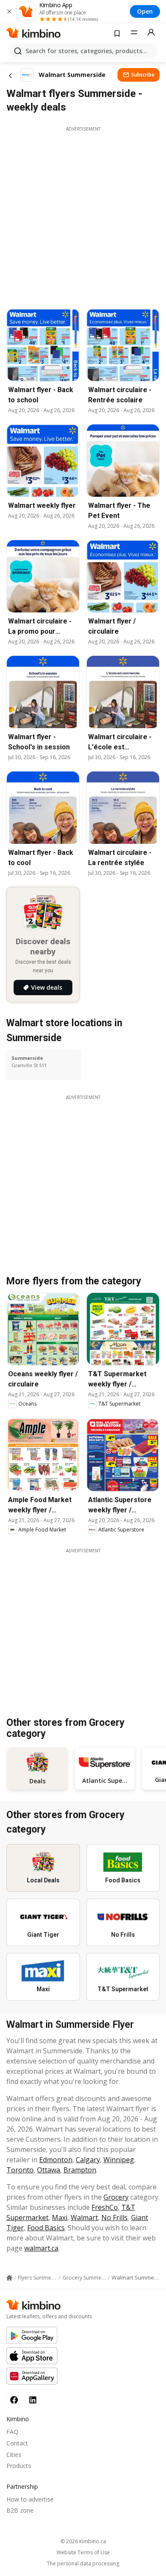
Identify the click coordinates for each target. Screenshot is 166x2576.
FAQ (12, 2432)
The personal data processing (83, 2564)
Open (145, 11)
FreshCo (105, 2207)
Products (19, 2466)
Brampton (80, 2170)
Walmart (84, 2217)
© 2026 (83, 2541)
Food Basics (46, 2228)
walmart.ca (41, 2248)
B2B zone (20, 2510)
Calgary (88, 2160)
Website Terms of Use (83, 2553)
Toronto (20, 2170)
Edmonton (56, 2160)
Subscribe (143, 75)
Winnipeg (119, 2160)
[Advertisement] (83, 215)
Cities (14, 2455)
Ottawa (49, 2170)
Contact (17, 2443)
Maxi (60, 2217)
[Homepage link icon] (9, 2278)
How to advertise (30, 2499)
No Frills (114, 2217)
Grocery (116, 2197)
